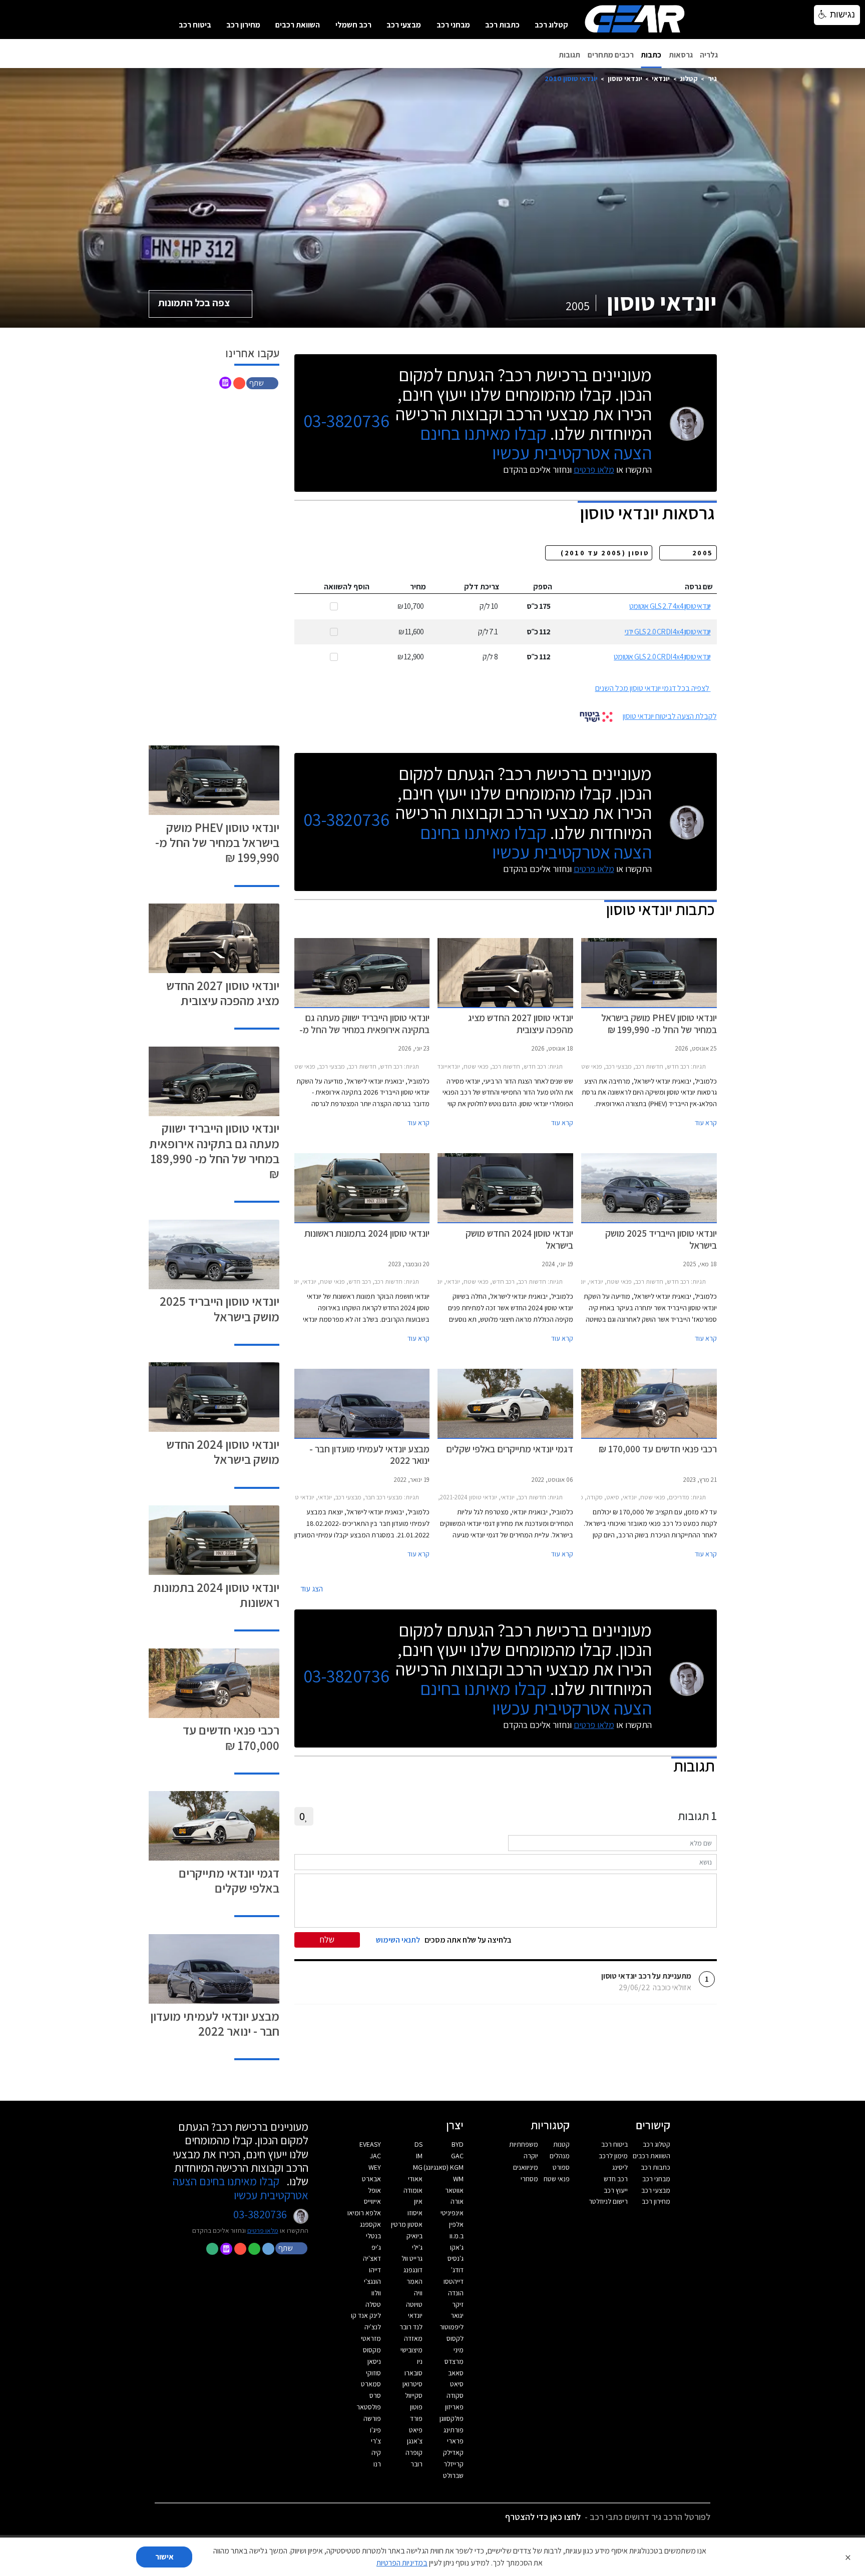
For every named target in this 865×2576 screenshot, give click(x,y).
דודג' (457, 2270)
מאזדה (413, 2338)
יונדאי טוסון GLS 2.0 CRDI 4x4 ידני (668, 632)
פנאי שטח (557, 2179)
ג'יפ (376, 2247)
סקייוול (414, 2395)
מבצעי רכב (404, 25)
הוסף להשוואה (347, 587)
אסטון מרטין (407, 2224)
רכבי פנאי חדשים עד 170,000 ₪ (231, 1737)
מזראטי (371, 2338)
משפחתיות (524, 2144)
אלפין (456, 2224)
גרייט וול (412, 2258)
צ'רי (376, 2441)
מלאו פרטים (594, 470)
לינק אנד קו (366, 2315)
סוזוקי (373, 2373)
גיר (712, 78)
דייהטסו (454, 2281)
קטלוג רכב (551, 25)
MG (418, 2167)
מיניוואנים (526, 2167)
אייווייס (372, 2201)
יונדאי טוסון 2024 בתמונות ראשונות (216, 1595)
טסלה (373, 2304)
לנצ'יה (373, 2327)
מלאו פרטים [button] (263, 2230)
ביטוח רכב (195, 25)
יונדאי (661, 78)
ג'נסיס (456, 2258)
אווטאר (454, 2190)
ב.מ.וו (457, 2236)
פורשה (372, 2418)
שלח (327, 1939)
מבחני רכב (453, 25)
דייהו (375, 2270)
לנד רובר (411, 2327)
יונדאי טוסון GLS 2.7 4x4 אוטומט (670, 606)
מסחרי (529, 2179)
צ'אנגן (415, 2441)
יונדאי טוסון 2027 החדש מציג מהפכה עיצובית (223, 993)
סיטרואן (412, 2384)
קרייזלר (454, 2464)
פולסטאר (369, 2407)
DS (418, 2144)
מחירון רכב (243, 25)
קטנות (561, 2144)
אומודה (413, 2190)
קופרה (414, 2452)
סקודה (455, 2395)
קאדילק (453, 2452)
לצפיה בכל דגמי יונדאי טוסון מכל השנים (652, 688)
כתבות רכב (502, 25)
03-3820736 (346, 421)
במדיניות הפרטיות (402, 2563)
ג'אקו (457, 2247)
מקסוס (372, 2350)
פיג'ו (375, 2430)
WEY (375, 2167)
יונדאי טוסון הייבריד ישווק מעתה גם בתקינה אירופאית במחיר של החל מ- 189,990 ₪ (214, 1150)
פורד (416, 2418)
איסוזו (415, 2213)
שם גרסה (699, 587)
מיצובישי (411, 2350)
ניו (420, 2361)
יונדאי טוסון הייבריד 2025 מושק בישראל (220, 1309)
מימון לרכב (613, 2156)
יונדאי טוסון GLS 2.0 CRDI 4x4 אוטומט (662, 657)
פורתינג (454, 2430)
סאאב (456, 2373)
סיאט (457, 2384)
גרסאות (681, 55)
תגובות (569, 55)
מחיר (418, 587)
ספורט (561, 2167)
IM (419, 2156)
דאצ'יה (372, 2258)
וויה (418, 2293)
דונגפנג (413, 2270)
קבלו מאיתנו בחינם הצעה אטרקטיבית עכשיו (536, 443)
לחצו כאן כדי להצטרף (543, 2517)
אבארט (371, 2179)
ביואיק (414, 2236)
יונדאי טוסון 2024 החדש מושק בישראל (223, 1452)
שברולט (453, 2475)
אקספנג (370, 2224)
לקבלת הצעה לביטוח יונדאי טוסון (670, 716)
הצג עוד (312, 1589)
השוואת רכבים (298, 25)
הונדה (456, 2293)
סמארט (371, 2384)
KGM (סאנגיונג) (444, 2167)
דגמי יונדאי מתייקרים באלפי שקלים (229, 1880)
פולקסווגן (452, 2418)
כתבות (651, 55)
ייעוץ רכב (616, 2190)
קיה (376, 2452)
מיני (459, 2350)
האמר (414, 2281)
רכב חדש (616, 2179)
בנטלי (373, 2236)
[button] (263, 382)
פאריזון (454, 2407)
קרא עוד (706, 1123)
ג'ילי (417, 2247)
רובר (416, 2464)
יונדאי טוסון (625, 78)
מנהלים (560, 2156)
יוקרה (531, 2156)
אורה (457, 2201)
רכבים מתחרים (611, 55)
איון (418, 2201)
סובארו (413, 2373)
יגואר (457, 2315)
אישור (164, 2557)
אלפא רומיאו (364, 2213)
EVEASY (370, 2144)
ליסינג (620, 2167)
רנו (377, 2464)
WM (458, 2179)
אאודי (415, 2179)
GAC (457, 2156)
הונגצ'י (372, 2281)
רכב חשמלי (353, 25)
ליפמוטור (452, 2327)
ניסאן (374, 2361)
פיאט (416, 2430)
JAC (375, 2156)
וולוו (376, 2293)
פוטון (416, 2407)
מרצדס (454, 2361)
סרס (375, 2395)
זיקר (458, 2304)
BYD (458, 2144)
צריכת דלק (482, 587)
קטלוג (689, 78)
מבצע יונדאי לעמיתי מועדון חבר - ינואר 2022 (215, 2023)
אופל (374, 2190)
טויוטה (414, 2304)
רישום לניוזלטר (608, 2201)
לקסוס (455, 2338)
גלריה (709, 55)
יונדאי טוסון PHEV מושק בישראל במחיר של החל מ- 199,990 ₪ (217, 842)
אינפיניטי (452, 2213)
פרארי (455, 2441)
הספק (543, 587)
